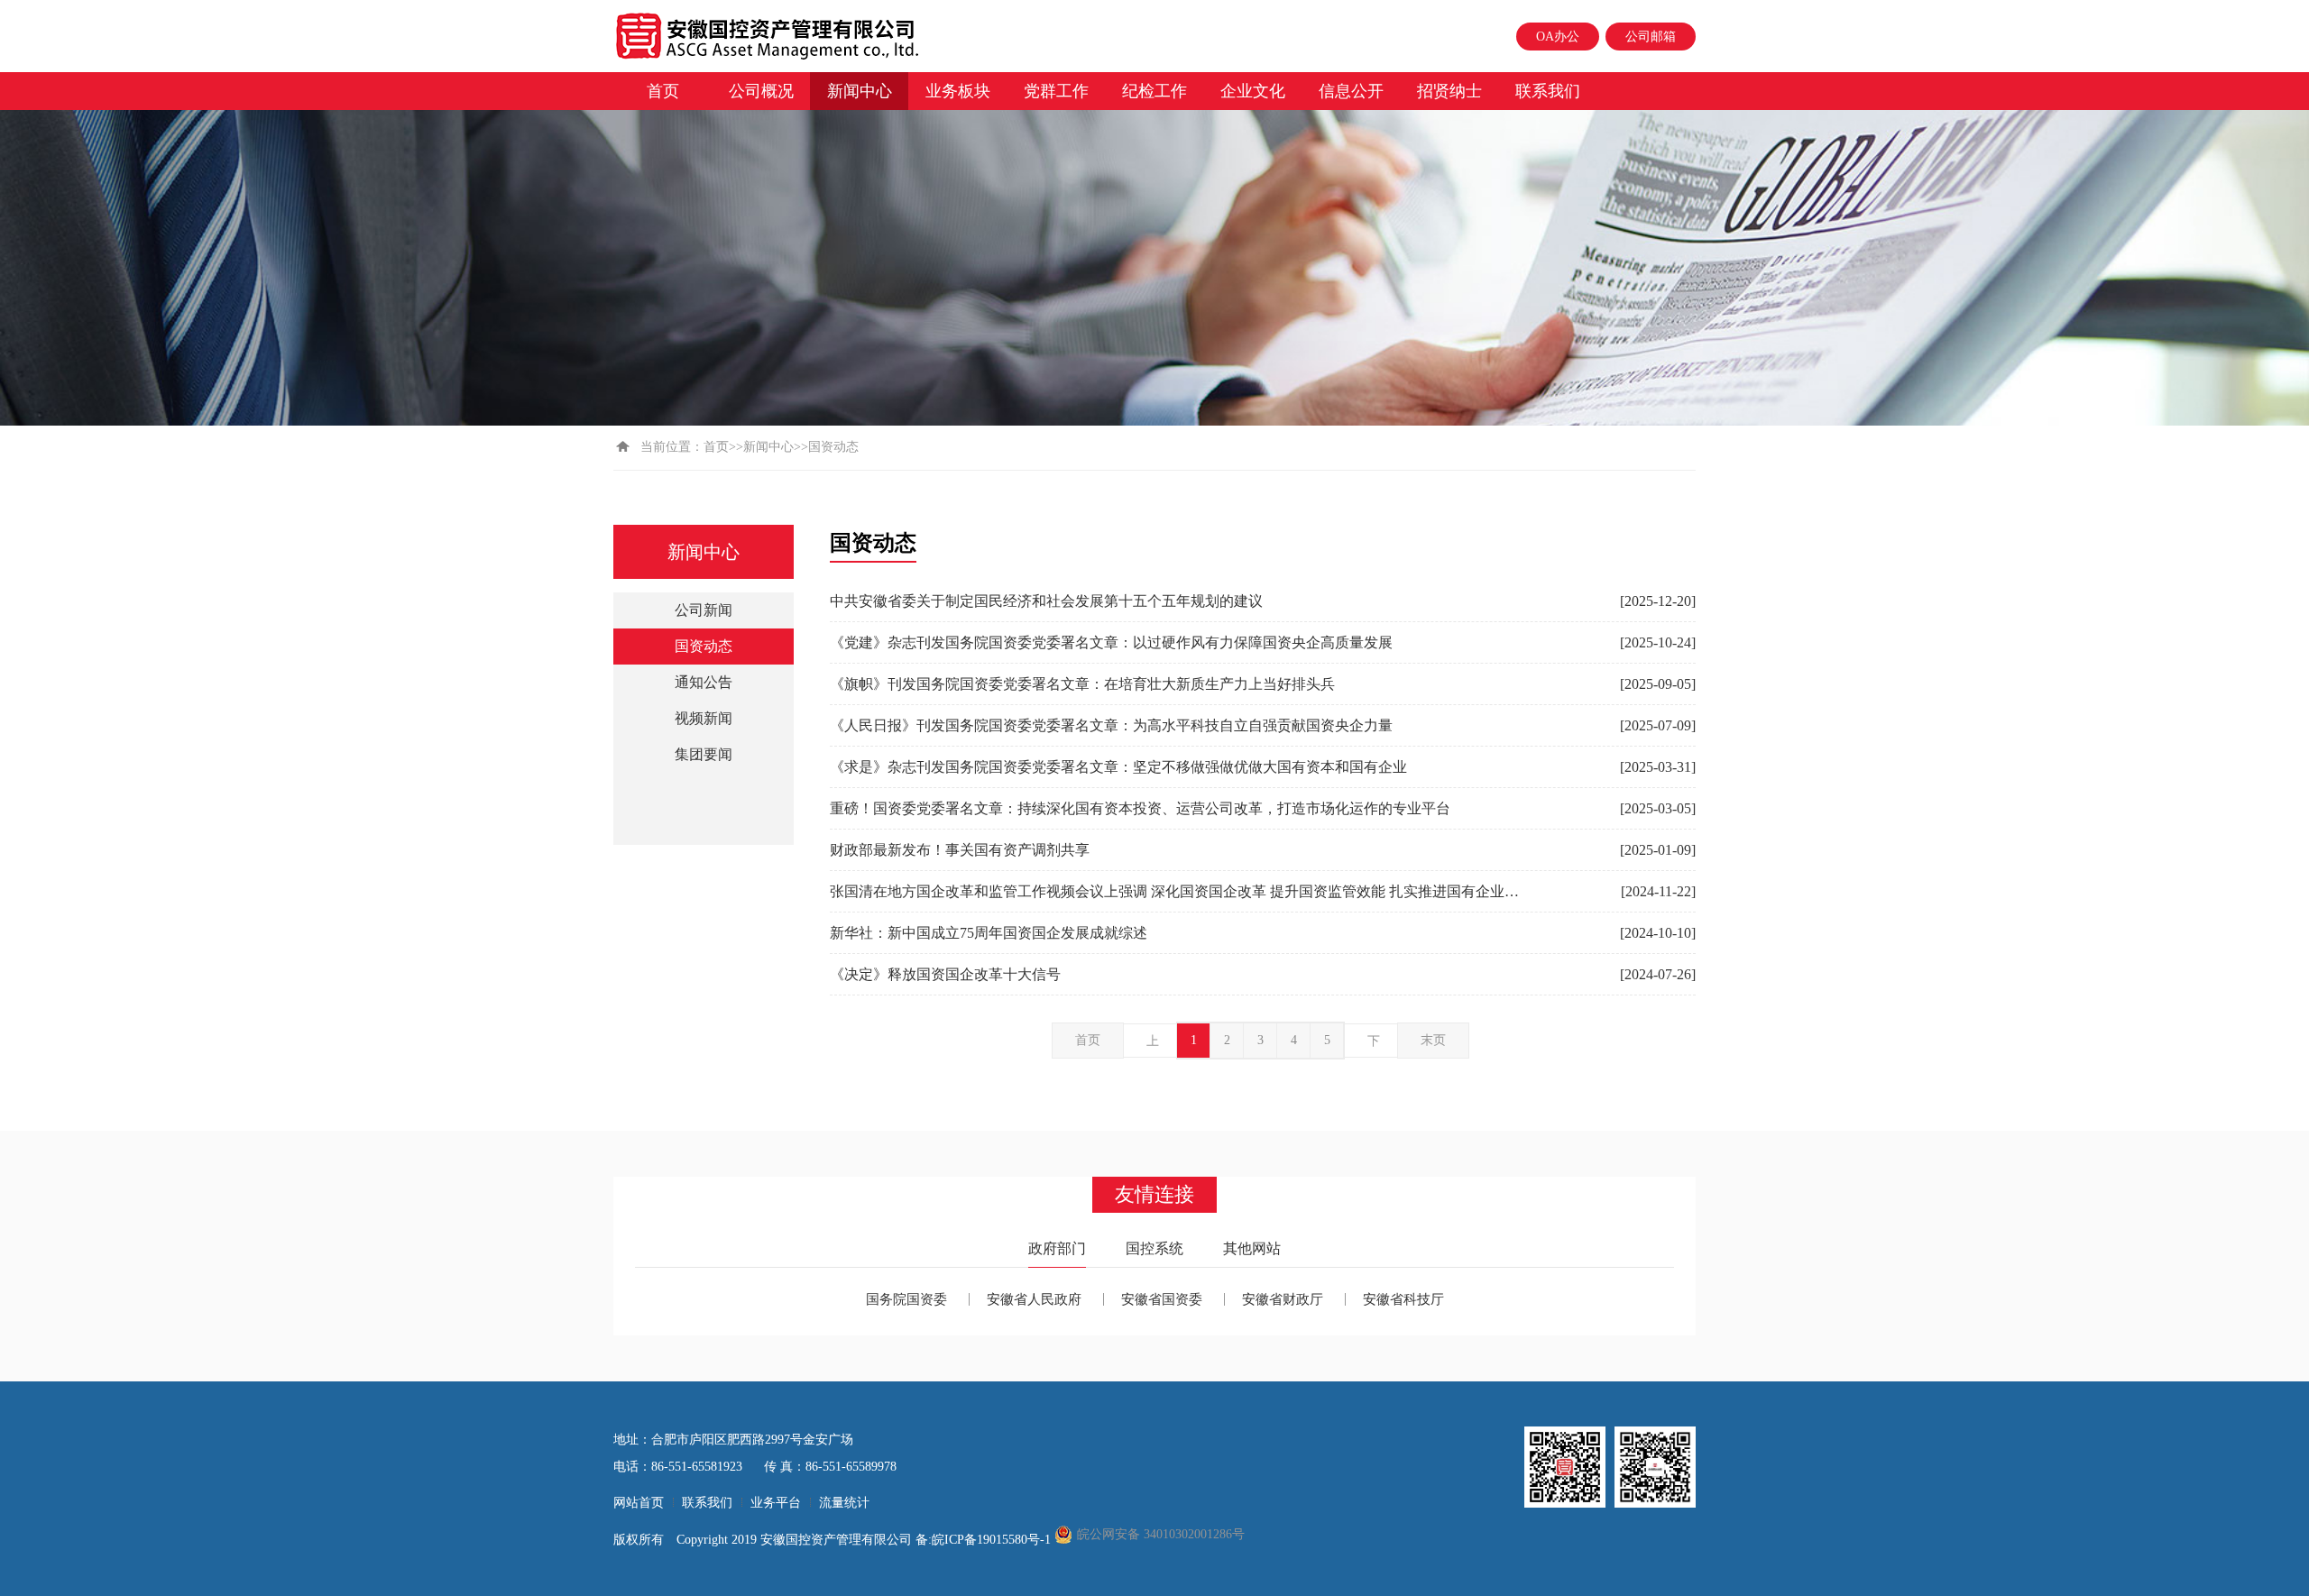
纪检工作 (1154, 91)
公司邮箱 (1651, 37)
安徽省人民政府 (1034, 1299)
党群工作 (1056, 91)
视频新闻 (704, 718)
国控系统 (1154, 1248)
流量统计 (844, 1503)
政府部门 (1057, 1248)
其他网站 (1252, 1248)
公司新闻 (704, 610)
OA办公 (1558, 37)
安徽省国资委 (1162, 1299)
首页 (663, 91)
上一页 (1153, 1046)
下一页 (1374, 1046)
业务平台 (776, 1503)
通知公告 (704, 682)
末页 (1433, 1040)
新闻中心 (860, 91)
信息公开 (1351, 91)
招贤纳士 (1449, 91)
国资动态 (704, 646)
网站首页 (639, 1503)
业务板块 (958, 91)
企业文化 (1253, 91)
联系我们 (1548, 91)
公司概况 (761, 91)
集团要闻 (704, 754)
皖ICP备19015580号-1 (993, 1540)
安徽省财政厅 (1283, 1299)
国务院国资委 (906, 1299)
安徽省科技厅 (1403, 1299)
